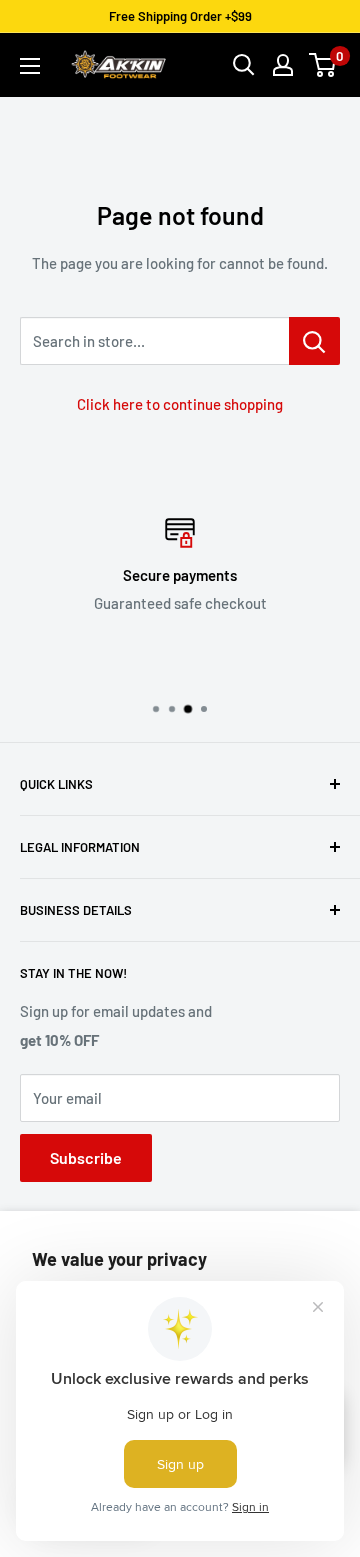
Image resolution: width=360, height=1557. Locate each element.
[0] (323, 65)
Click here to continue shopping (180, 404)
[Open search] (244, 65)
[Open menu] (30, 66)
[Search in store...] (314, 341)
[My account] (283, 65)
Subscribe (86, 1157)
